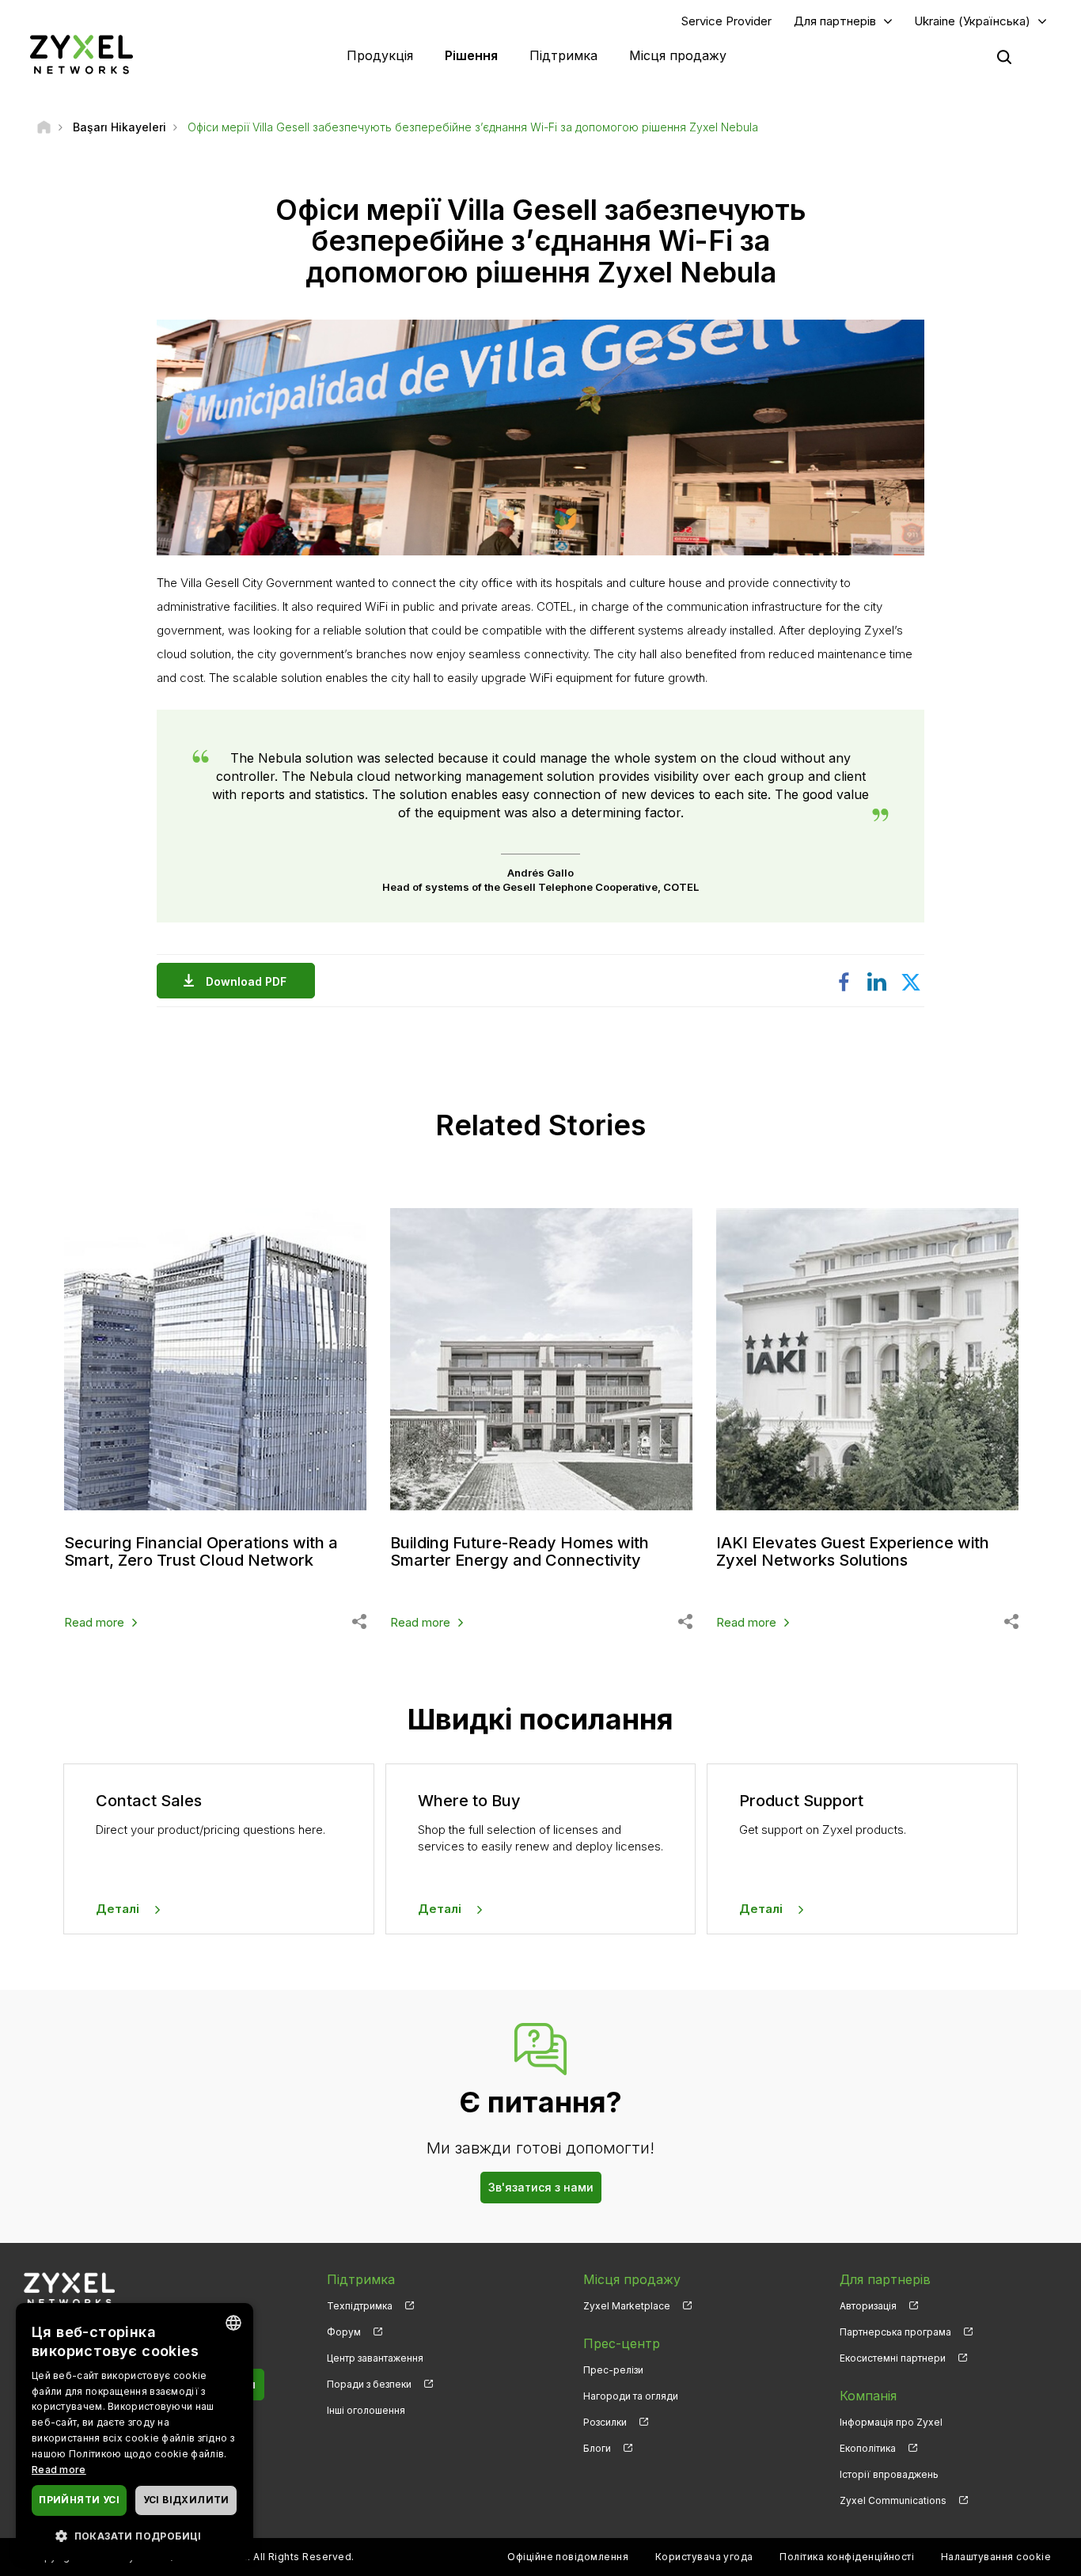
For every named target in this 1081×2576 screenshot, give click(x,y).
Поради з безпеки (369, 2384)
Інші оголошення (366, 2410)
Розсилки (605, 2422)
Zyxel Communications (893, 2500)
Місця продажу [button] (678, 55)
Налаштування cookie (996, 2557)
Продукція (380, 55)
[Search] (1004, 57)
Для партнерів (835, 21)
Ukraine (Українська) (972, 21)
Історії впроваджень (889, 2474)
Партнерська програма (895, 2332)
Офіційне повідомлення (568, 2557)
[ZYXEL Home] (82, 54)
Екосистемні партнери (893, 2358)
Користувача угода (704, 2557)
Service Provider (726, 21)
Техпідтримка (360, 2306)
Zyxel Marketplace (627, 2306)
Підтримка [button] (563, 55)
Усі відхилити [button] (186, 2500)
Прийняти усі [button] (79, 2500)
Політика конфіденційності (847, 2557)
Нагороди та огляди (631, 2396)
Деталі (118, 1909)
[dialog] (135, 2432)
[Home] (44, 127)
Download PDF (246, 981)
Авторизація (868, 2306)
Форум (344, 2332)
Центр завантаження (375, 2358)
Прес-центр (622, 2343)
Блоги (597, 2448)
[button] (135, 2535)
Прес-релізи (613, 2370)
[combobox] (233, 2323)
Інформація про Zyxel (891, 2422)
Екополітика (868, 2448)
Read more (94, 1622)
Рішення (471, 55)
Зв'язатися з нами (541, 2187)
